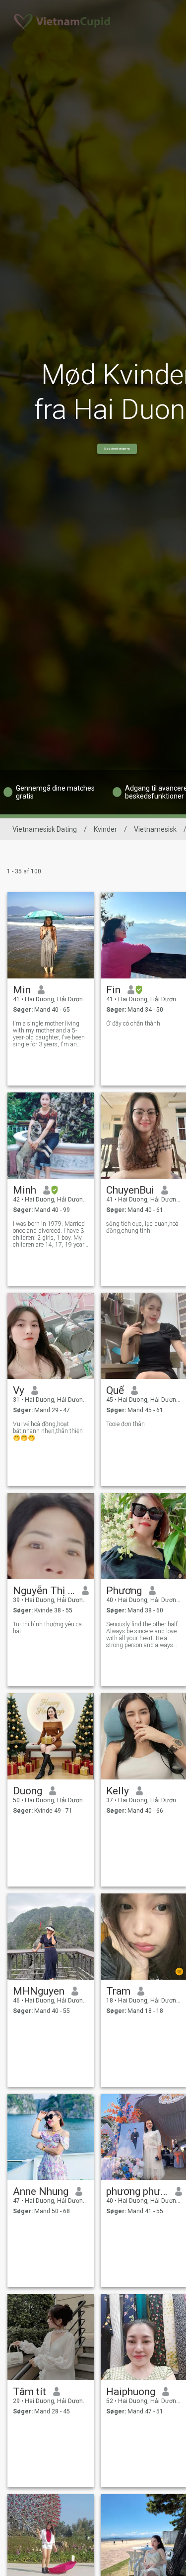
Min (22, 990)
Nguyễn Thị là (44, 1591)
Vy (19, 1390)
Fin (113, 990)
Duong (28, 1791)
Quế (115, 1390)
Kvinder (105, 829)
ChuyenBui (130, 1190)
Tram (118, 1991)
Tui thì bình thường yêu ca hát (47, 1628)
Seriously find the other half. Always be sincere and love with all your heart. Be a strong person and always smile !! (143, 1635)
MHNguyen (39, 1991)
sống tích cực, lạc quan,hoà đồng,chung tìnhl (142, 1227)
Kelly (118, 1791)
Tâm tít (30, 2392)
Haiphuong (131, 2392)
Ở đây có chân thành (133, 1024)
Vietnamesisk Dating (45, 829)
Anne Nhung (41, 2191)
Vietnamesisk (155, 829)
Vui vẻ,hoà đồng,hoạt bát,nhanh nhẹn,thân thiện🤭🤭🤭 (48, 1431)
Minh (25, 1190)
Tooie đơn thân (125, 1424)
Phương (124, 1591)
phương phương (137, 2191)
